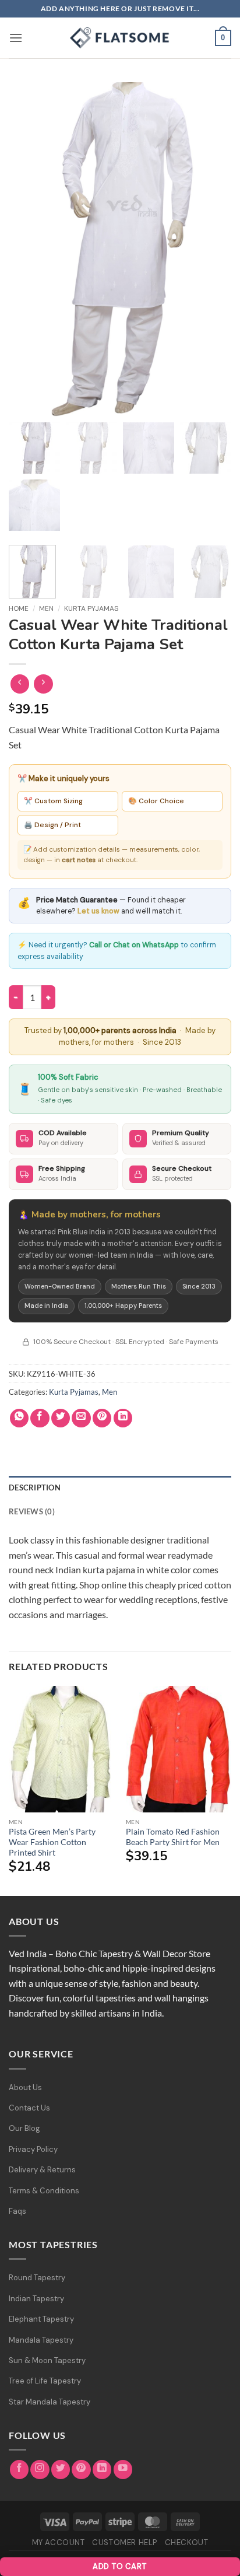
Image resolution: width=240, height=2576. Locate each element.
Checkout (187, 2542)
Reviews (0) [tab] (32, 1511)
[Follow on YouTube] (123, 2470)
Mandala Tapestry (41, 2340)
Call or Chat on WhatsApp (134, 945)
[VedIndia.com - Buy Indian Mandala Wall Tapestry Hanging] (120, 38)
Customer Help (125, 2542)
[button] (16, 38)
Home (19, 608)
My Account (59, 2542)
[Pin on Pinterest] (102, 1418)
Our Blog (24, 2128)
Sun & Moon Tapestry (47, 2360)
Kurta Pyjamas (91, 608)
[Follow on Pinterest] (81, 2470)
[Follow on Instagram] (40, 2470)
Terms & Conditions (44, 2191)
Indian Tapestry (36, 2299)
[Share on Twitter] (61, 1418)
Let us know (98, 911)
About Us (25, 2087)
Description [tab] (35, 1487)
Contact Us (29, 2108)
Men (46, 608)
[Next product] (20, 684)
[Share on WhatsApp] (20, 1418)
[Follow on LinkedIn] (102, 2470)
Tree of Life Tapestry (45, 2381)
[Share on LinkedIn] (123, 1418)
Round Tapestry (37, 2278)
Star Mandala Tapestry (50, 2402)
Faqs (17, 2211)
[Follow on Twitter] (61, 2470)
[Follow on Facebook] (20, 2470)
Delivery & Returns (42, 2170)
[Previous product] (43, 684)
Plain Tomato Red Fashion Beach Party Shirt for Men (173, 1837)
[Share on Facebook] (40, 1418)
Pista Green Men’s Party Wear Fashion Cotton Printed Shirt (52, 1842)
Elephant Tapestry (41, 2319)
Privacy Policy (33, 2149)
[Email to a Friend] (81, 1418)
